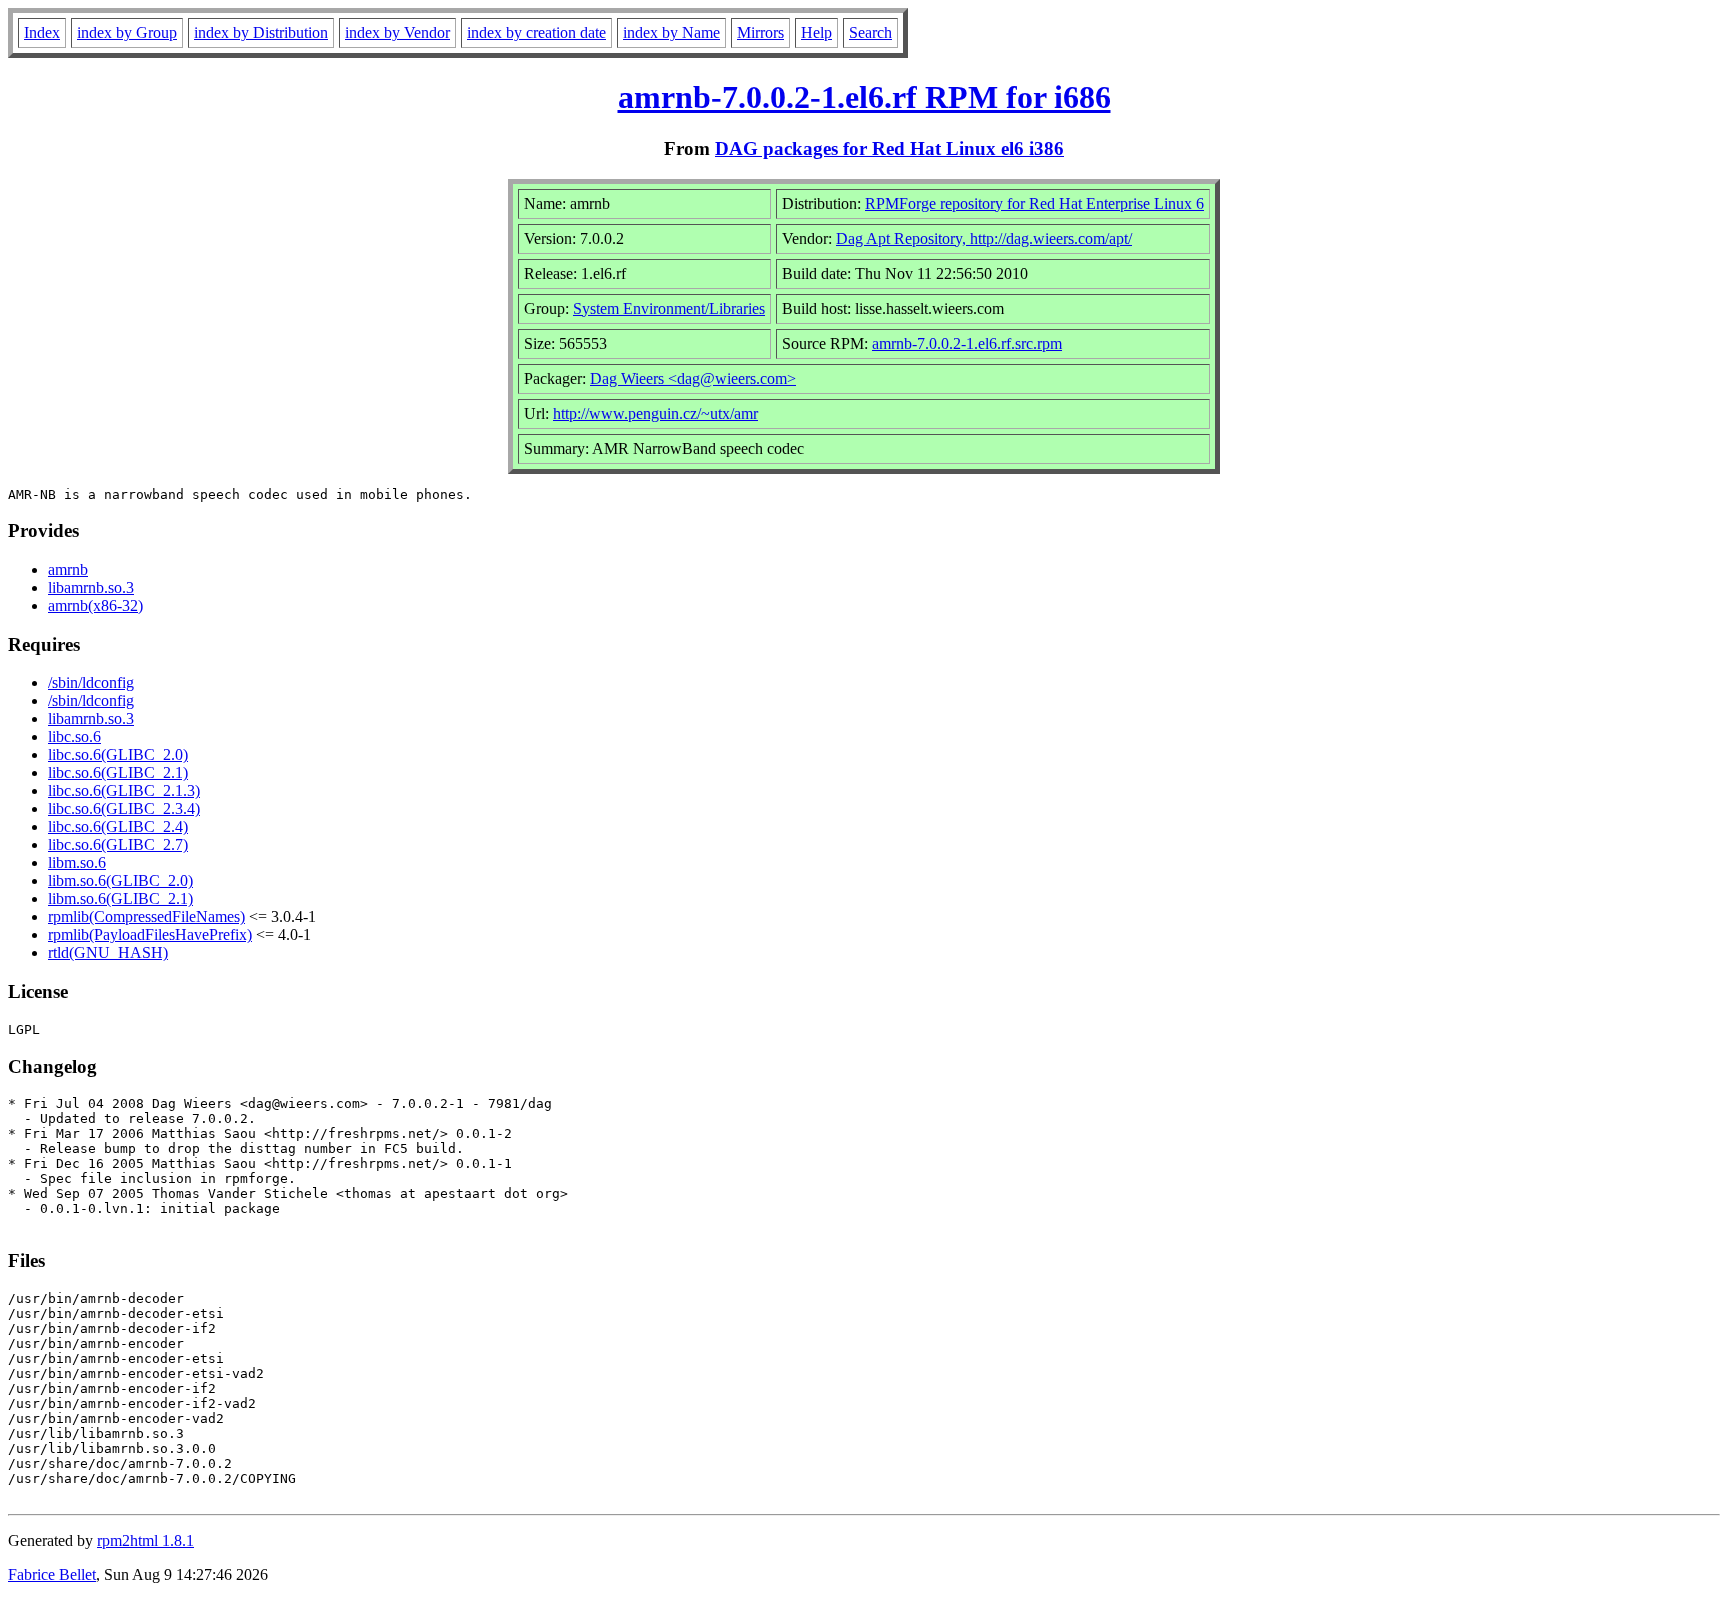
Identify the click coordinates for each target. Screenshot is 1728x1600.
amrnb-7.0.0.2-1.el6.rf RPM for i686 (864, 97)
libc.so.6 (74, 736)
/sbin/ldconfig (91, 682)
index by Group (127, 32)
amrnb (68, 569)
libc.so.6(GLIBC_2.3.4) (124, 808)
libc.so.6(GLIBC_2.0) (118, 754)
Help (816, 32)
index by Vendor (397, 32)
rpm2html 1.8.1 (145, 1540)
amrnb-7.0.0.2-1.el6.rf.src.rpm (967, 343)
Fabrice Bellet (52, 1574)
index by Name (671, 32)
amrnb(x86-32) (95, 605)
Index (42, 32)
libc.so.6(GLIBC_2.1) (118, 772)
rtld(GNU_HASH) (108, 952)
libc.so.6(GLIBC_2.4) (118, 826)
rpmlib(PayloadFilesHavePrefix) (150, 934)
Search (870, 32)
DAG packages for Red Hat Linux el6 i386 (889, 148)
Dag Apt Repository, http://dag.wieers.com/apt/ (984, 238)
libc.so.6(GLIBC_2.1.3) (124, 790)
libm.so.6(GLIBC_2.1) (120, 898)
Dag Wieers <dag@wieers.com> (693, 378)
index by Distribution (261, 32)
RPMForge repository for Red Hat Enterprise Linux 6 (1034, 203)
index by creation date (536, 32)
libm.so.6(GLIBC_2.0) (120, 880)
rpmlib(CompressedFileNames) (146, 916)
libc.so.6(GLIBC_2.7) (118, 844)
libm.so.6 (77, 862)
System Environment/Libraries (669, 308)
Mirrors (760, 32)
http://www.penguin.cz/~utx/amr (655, 413)
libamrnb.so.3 (91, 587)
